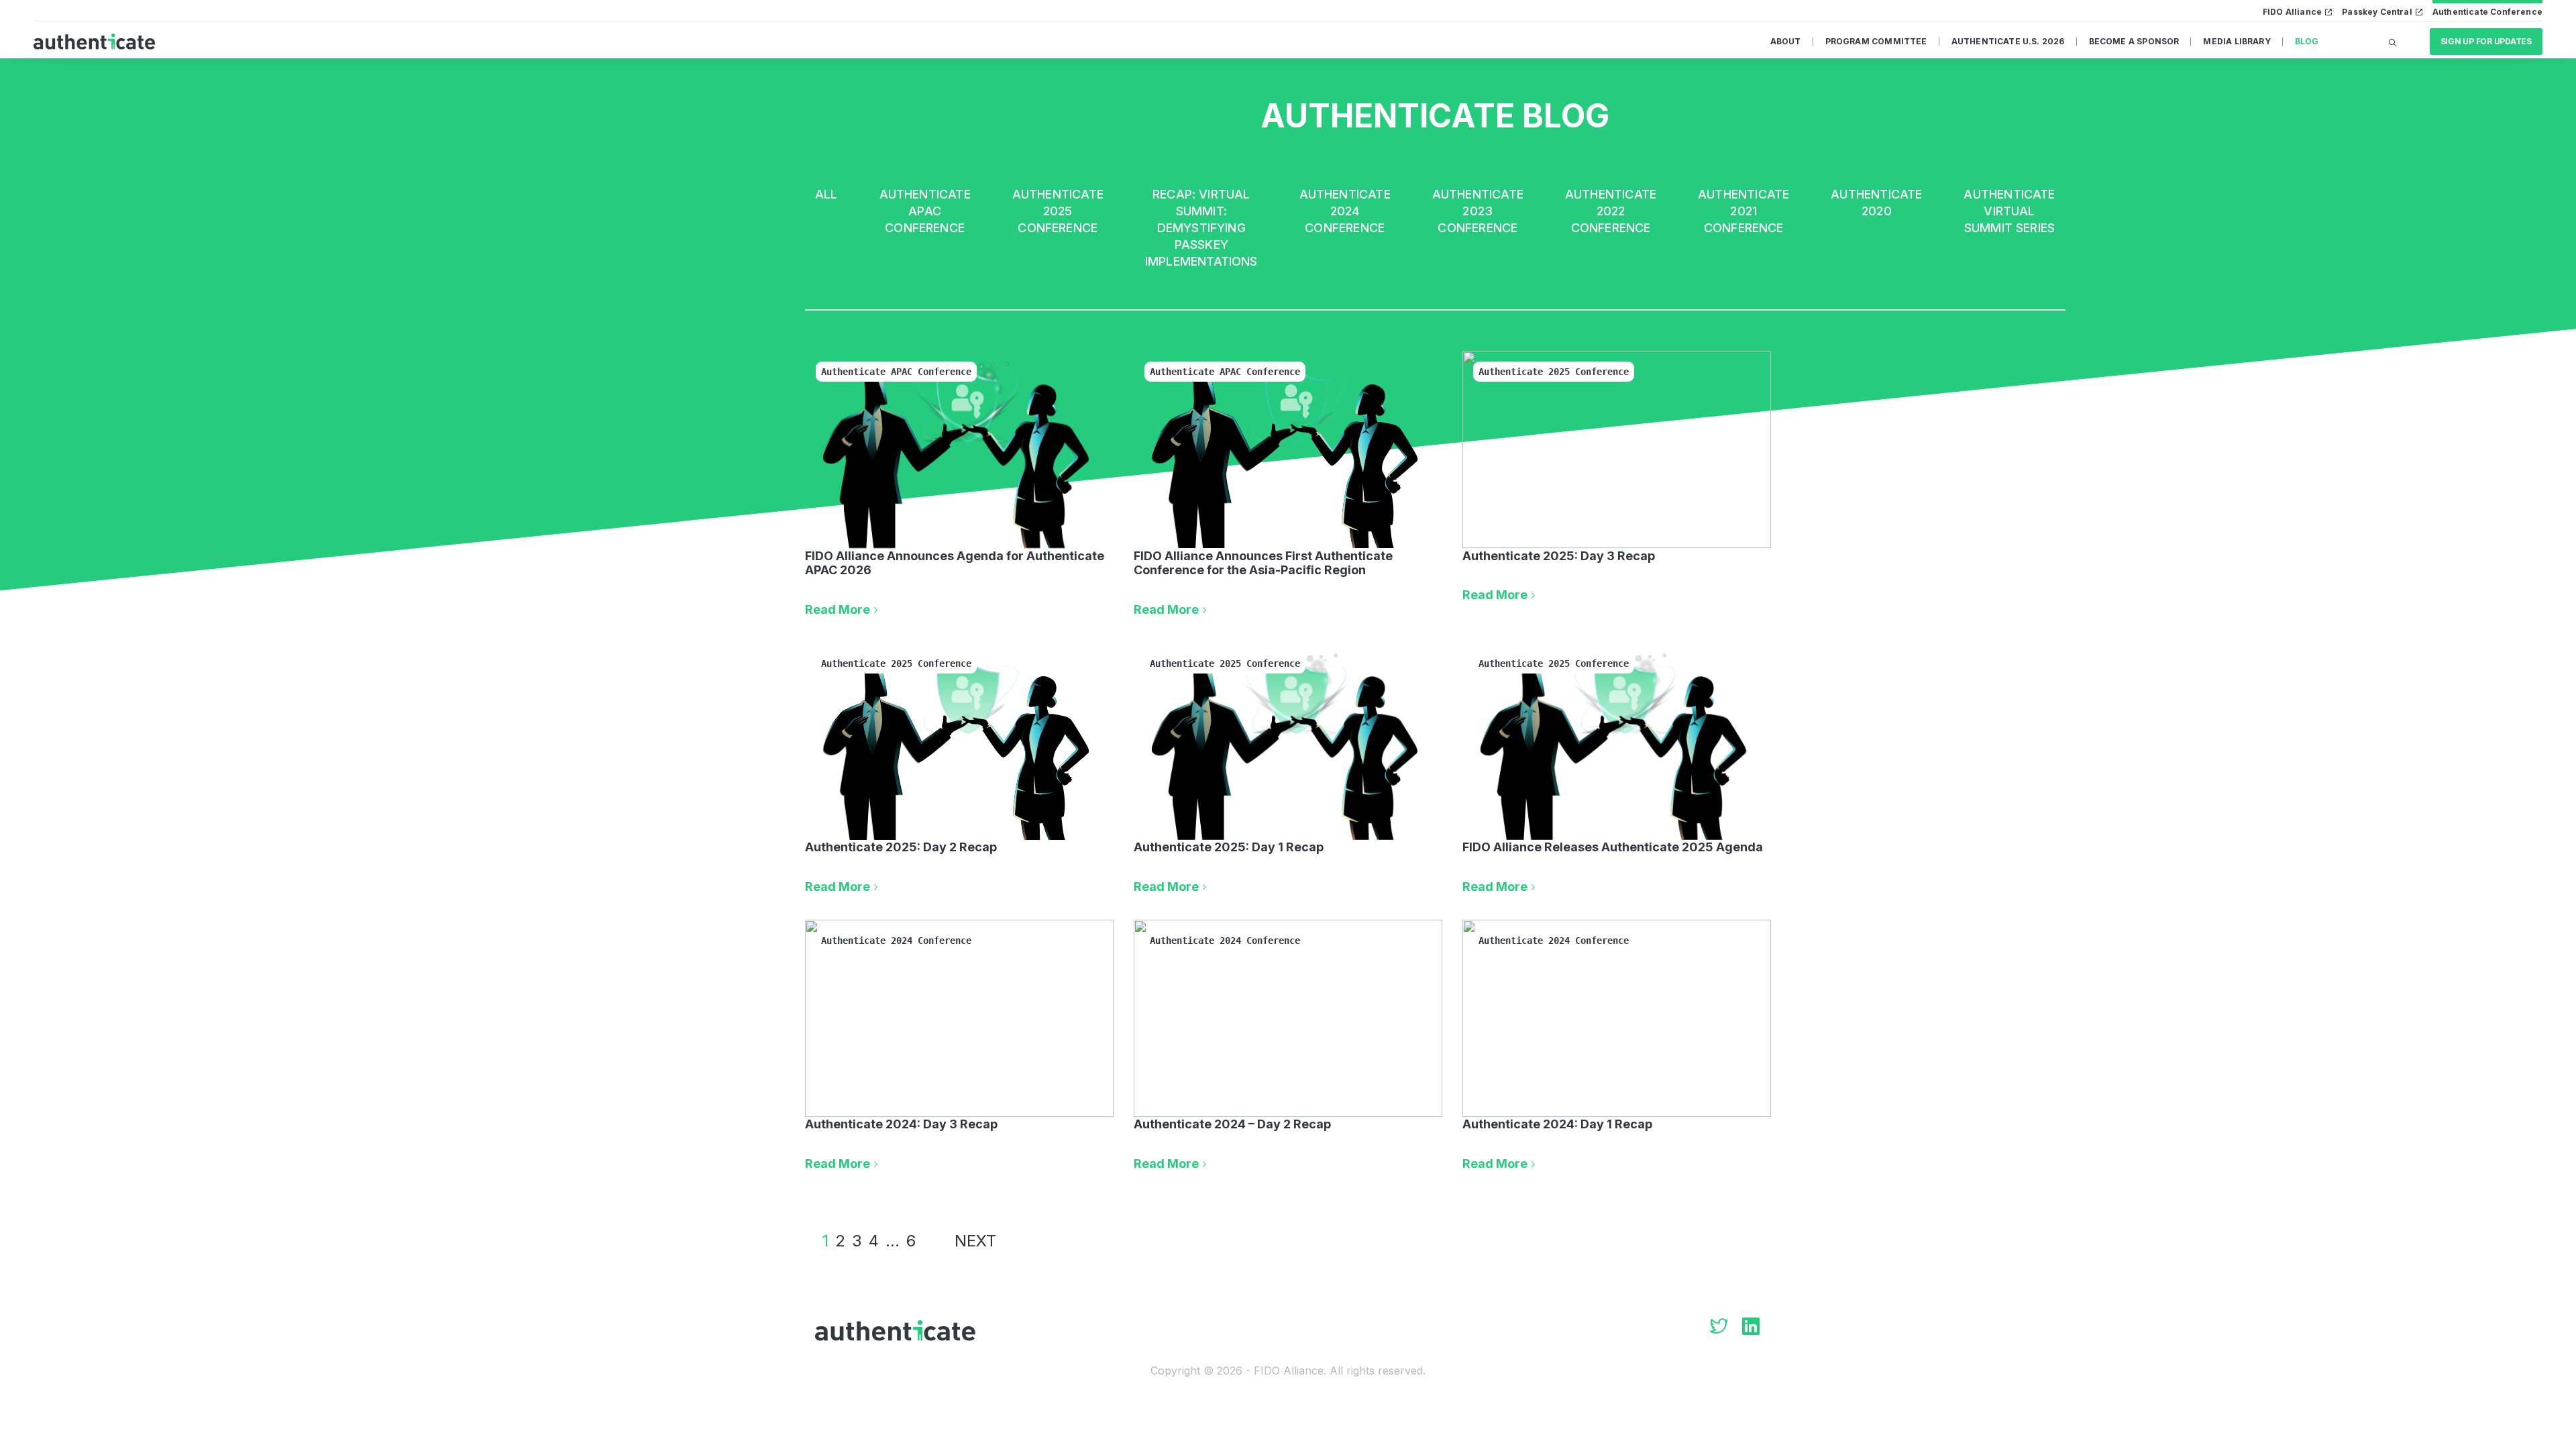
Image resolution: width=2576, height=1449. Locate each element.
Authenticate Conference (2487, 12)
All (826, 194)
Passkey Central (2377, 12)
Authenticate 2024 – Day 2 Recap (1232, 1124)
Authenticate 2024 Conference (1345, 211)
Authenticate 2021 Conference (1743, 211)
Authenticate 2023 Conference (1478, 211)
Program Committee (1876, 41)
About (1786, 41)
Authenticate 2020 (1876, 203)
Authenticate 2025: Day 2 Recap (901, 847)
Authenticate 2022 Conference (1611, 211)
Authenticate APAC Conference (925, 211)
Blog (2307, 41)
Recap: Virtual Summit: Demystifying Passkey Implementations (1201, 228)
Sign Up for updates (2486, 41)
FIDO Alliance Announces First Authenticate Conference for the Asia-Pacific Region (1263, 563)
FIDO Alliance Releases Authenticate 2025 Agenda (1613, 847)
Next (975, 1241)
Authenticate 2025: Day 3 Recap (1559, 556)
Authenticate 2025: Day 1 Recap (1229, 847)
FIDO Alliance (2292, 12)
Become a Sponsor (2134, 41)
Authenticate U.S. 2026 (2008, 41)
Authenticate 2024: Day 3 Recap (901, 1124)
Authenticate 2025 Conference (1058, 211)
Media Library (2237, 41)
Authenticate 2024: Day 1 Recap (1557, 1124)
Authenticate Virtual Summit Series (2009, 211)
